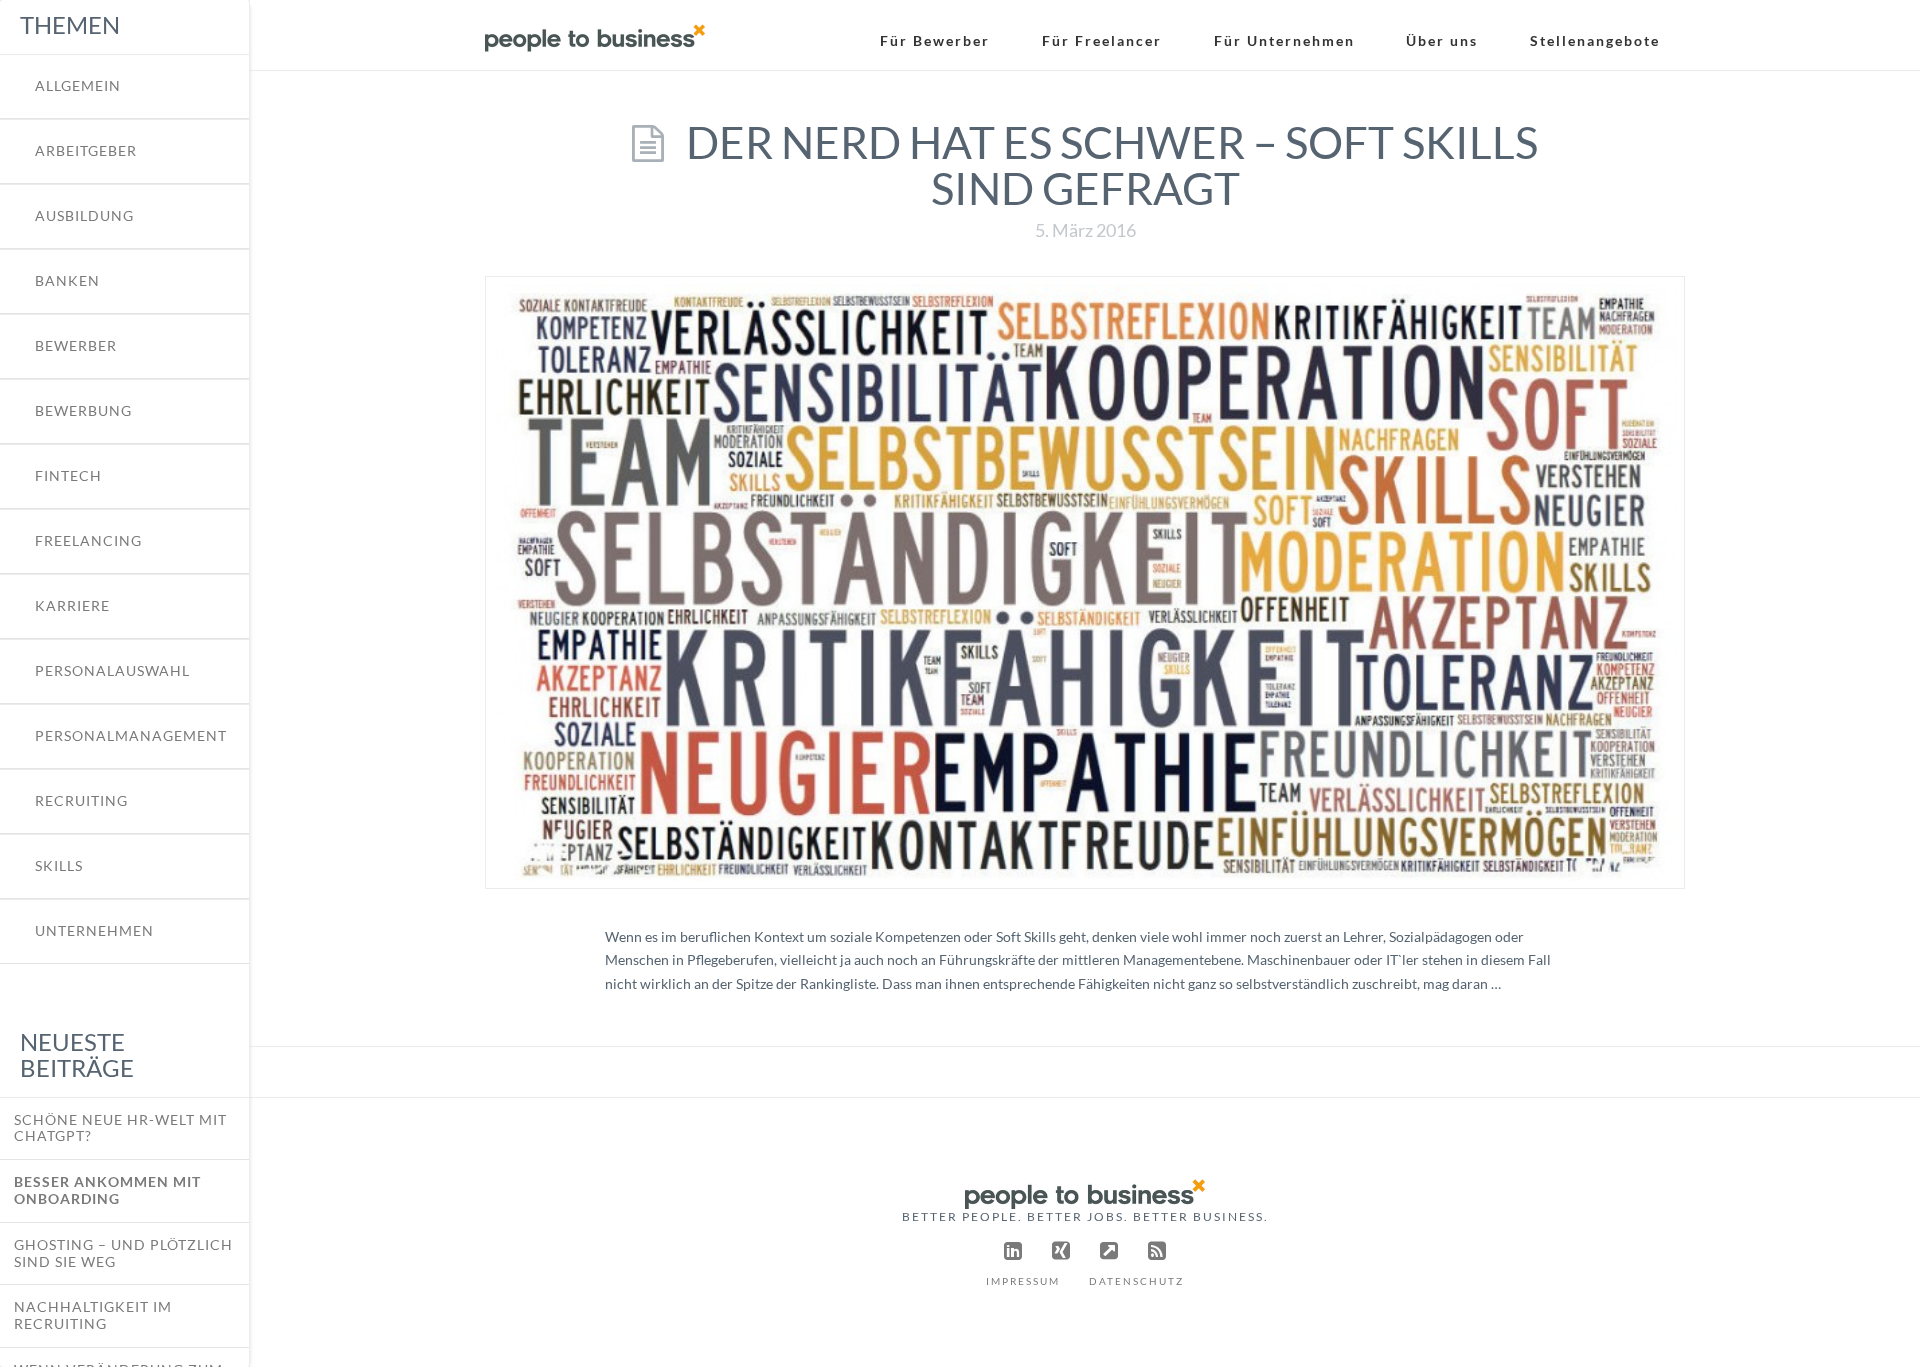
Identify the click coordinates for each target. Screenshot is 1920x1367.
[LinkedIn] (1013, 1250)
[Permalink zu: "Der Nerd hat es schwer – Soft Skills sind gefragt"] (1085, 582)
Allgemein (78, 86)
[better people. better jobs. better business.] (595, 31)
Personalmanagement (131, 736)
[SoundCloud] (1109, 1250)
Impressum (1023, 1281)
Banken (67, 281)
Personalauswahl (112, 671)
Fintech (68, 476)
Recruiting (81, 801)
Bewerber (76, 346)
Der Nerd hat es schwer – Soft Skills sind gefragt (1112, 165)
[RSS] (1157, 1250)
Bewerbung (83, 411)
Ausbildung (84, 216)
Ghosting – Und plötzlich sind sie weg (123, 1253)
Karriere (72, 606)
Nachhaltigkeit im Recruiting (93, 1315)
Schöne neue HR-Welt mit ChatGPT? (120, 1128)
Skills (59, 866)
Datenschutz (1136, 1281)
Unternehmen (94, 931)
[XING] (1061, 1250)
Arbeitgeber (86, 151)
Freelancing (88, 541)
